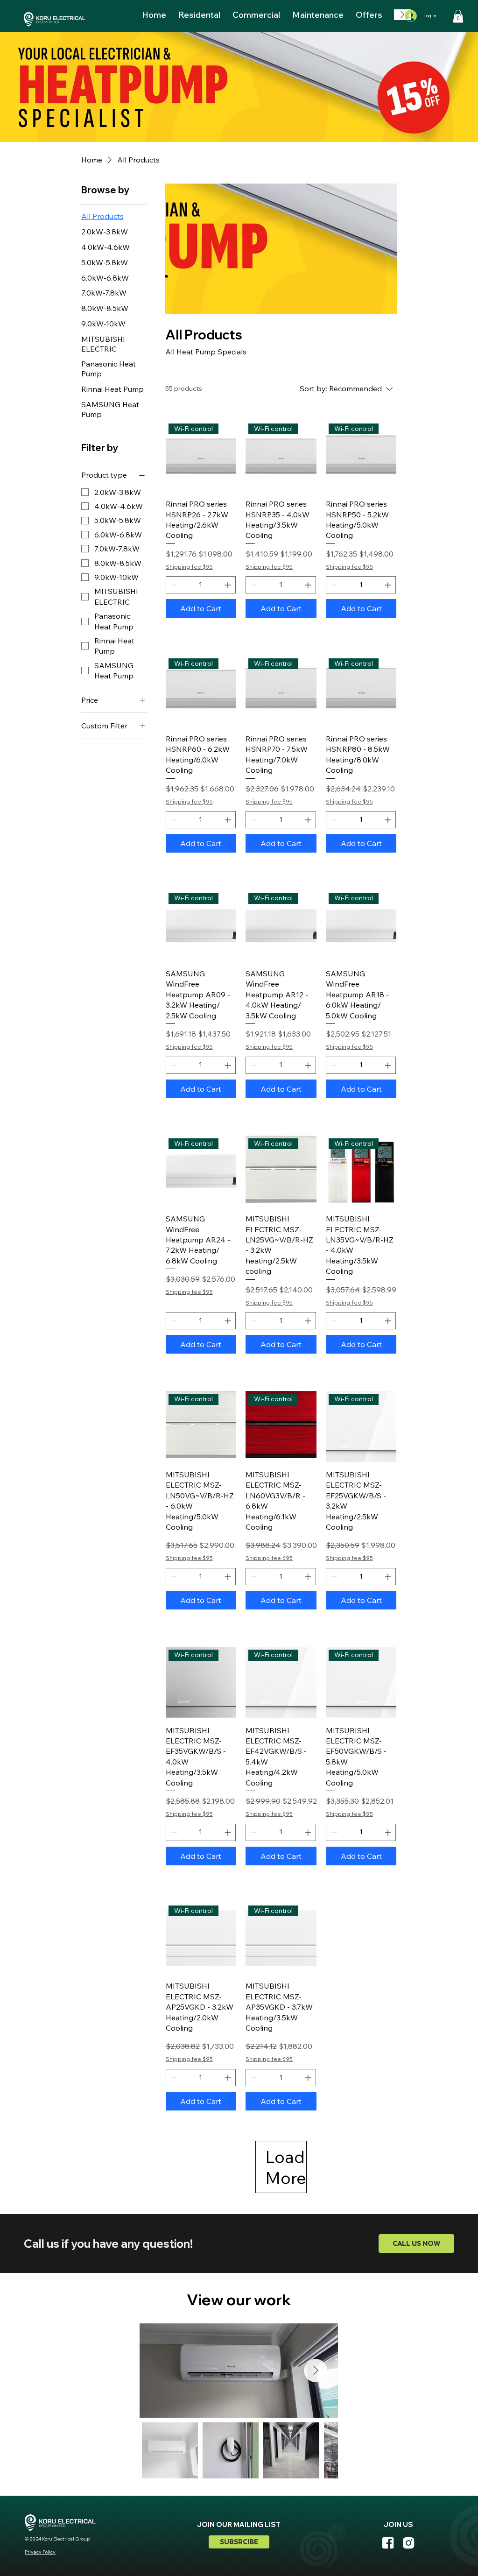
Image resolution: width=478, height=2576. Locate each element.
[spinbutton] (201, 585)
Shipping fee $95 (189, 567)
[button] (458, 16)
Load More (286, 2167)
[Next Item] (316, 2371)
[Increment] (228, 585)
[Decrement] (173, 585)
